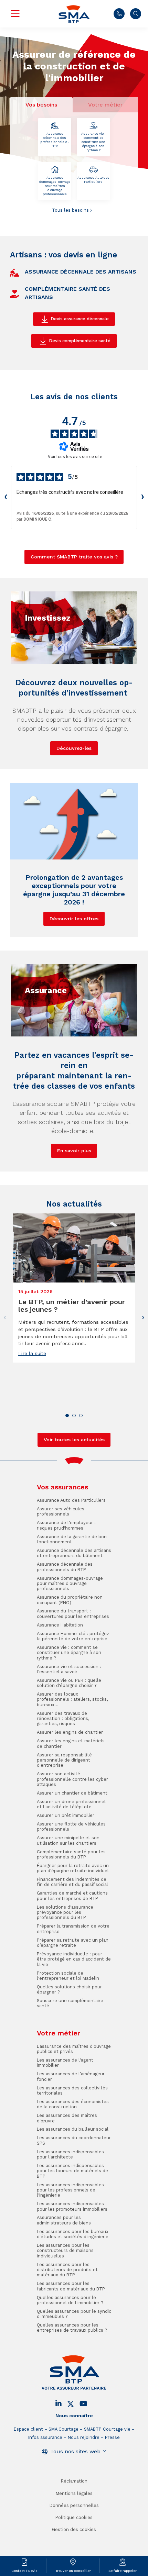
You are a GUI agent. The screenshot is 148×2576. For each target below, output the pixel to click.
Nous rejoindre (84, 2437)
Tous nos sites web (75, 2451)
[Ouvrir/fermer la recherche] (136, 14)
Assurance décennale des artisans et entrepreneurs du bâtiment (74, 1553)
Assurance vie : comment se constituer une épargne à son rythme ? (93, 142)
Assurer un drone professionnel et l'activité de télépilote (71, 1804)
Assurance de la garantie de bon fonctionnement (72, 1539)
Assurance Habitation (60, 1625)
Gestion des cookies (74, 2529)
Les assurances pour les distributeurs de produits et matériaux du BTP (67, 2270)
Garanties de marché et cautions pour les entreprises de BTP (72, 1896)
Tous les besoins (70, 210)
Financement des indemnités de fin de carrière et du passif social (72, 1882)
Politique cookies (74, 2517)
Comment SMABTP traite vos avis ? (74, 557)
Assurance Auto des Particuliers (93, 180)
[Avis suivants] (142, 498)
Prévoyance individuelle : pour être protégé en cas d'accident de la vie (74, 1959)
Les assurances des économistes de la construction (73, 2104)
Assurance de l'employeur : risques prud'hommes (66, 1525)
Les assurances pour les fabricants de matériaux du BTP (71, 2286)
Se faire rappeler (123, 2571)
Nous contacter (119, 14)
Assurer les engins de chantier (70, 1732)
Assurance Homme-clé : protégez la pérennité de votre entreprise (73, 1636)
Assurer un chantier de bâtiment (72, 1793)
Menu (15, 14)
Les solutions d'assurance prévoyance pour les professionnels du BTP (65, 1912)
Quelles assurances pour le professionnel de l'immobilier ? (70, 2300)
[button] (67, 1415)
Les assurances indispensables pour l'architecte (70, 2154)
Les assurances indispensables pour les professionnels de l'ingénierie (70, 2190)
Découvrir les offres (74, 919)
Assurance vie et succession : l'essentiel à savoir (69, 1669)
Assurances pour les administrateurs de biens (64, 2220)
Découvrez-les (74, 748)
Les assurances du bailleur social (73, 2129)
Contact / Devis (24, 2571)
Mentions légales (74, 2493)
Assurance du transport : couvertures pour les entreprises (73, 1613)
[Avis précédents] (6, 498)
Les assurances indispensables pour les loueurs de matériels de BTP (72, 2171)
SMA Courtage (64, 2429)
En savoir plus (74, 1151)
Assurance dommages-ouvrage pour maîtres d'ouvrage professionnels (55, 186)
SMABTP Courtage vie (107, 2429)
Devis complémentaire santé (80, 341)
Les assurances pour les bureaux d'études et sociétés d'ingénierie (73, 2234)
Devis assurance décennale (80, 319)
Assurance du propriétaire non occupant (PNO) (70, 1600)
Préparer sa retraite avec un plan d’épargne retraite (73, 1943)
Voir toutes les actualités (74, 1440)
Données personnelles (74, 2505)
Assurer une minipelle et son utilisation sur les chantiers (68, 1840)
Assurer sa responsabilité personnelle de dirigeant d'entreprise (64, 1760)
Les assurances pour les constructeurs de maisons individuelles (65, 2251)
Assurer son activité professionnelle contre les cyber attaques (72, 1779)
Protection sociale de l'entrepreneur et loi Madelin (68, 1976)
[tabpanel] (74, 166)
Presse (112, 2437)
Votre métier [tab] (105, 105)
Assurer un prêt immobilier (66, 1815)
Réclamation (74, 2481)
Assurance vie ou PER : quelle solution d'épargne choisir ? (69, 1683)
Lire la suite (32, 1353)
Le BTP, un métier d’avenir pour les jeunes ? (72, 1306)
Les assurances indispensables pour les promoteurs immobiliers (72, 2206)
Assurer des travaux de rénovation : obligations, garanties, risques (63, 1719)
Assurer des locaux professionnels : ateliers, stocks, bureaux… (72, 1699)
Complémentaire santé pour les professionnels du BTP (71, 1854)
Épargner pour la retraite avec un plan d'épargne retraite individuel (73, 1868)
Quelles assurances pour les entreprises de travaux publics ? (72, 2328)
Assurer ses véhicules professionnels (61, 1511)
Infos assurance (45, 2437)
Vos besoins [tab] (41, 105)
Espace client (28, 2429)
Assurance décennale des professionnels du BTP (55, 140)
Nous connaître (74, 2416)
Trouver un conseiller (73, 2571)
